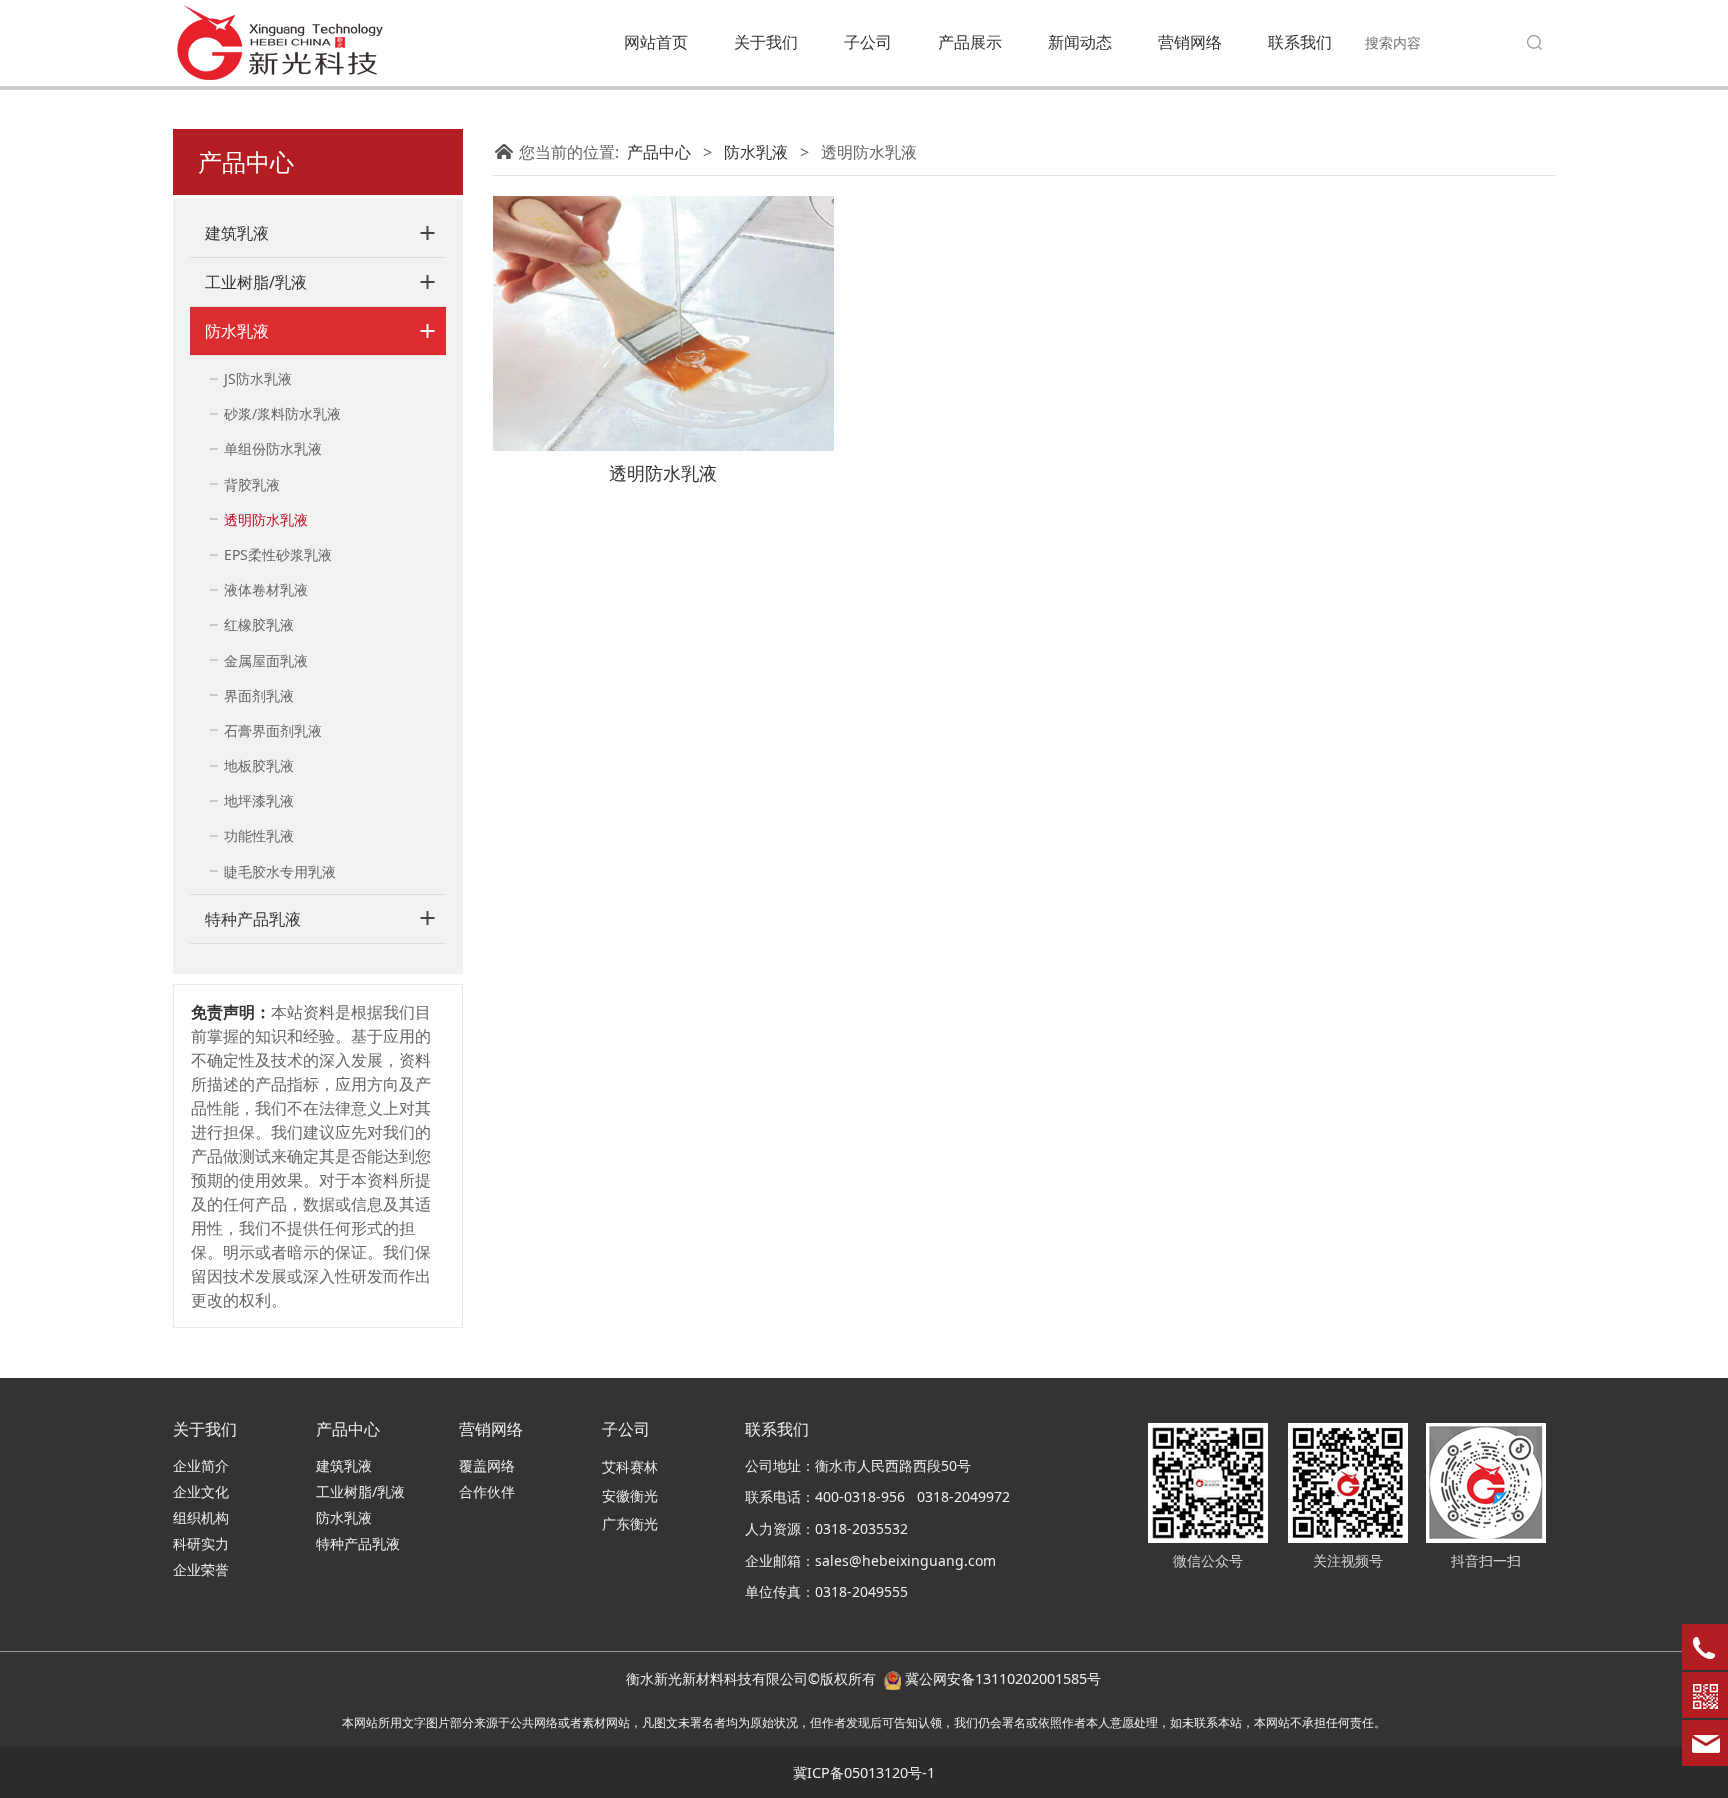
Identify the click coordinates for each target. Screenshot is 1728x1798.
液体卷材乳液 (266, 589)
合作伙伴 (487, 1491)
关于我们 (766, 42)
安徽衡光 (630, 1495)
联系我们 (1300, 42)
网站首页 (656, 42)
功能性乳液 (259, 835)
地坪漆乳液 (259, 800)
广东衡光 (630, 1523)
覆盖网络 (487, 1465)
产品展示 (970, 42)
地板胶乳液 (259, 765)
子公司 (868, 42)
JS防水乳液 (258, 378)
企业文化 (201, 1491)
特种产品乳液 (253, 919)
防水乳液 (237, 331)
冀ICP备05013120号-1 (864, 1772)
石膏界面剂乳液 (273, 730)
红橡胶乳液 (259, 624)
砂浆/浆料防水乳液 (282, 413)
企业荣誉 (201, 1569)
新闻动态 (1080, 42)
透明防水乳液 (266, 519)
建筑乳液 (237, 233)
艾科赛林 (630, 1466)
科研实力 (201, 1543)
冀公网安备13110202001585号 (1003, 1678)
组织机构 (201, 1517)
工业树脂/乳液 (256, 282)
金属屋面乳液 (266, 660)
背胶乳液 (252, 484)
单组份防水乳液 (273, 448)
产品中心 (659, 152)
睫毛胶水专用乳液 (280, 871)
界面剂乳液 (259, 695)
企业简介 (201, 1465)
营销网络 (1190, 42)
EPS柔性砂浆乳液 (278, 554)
